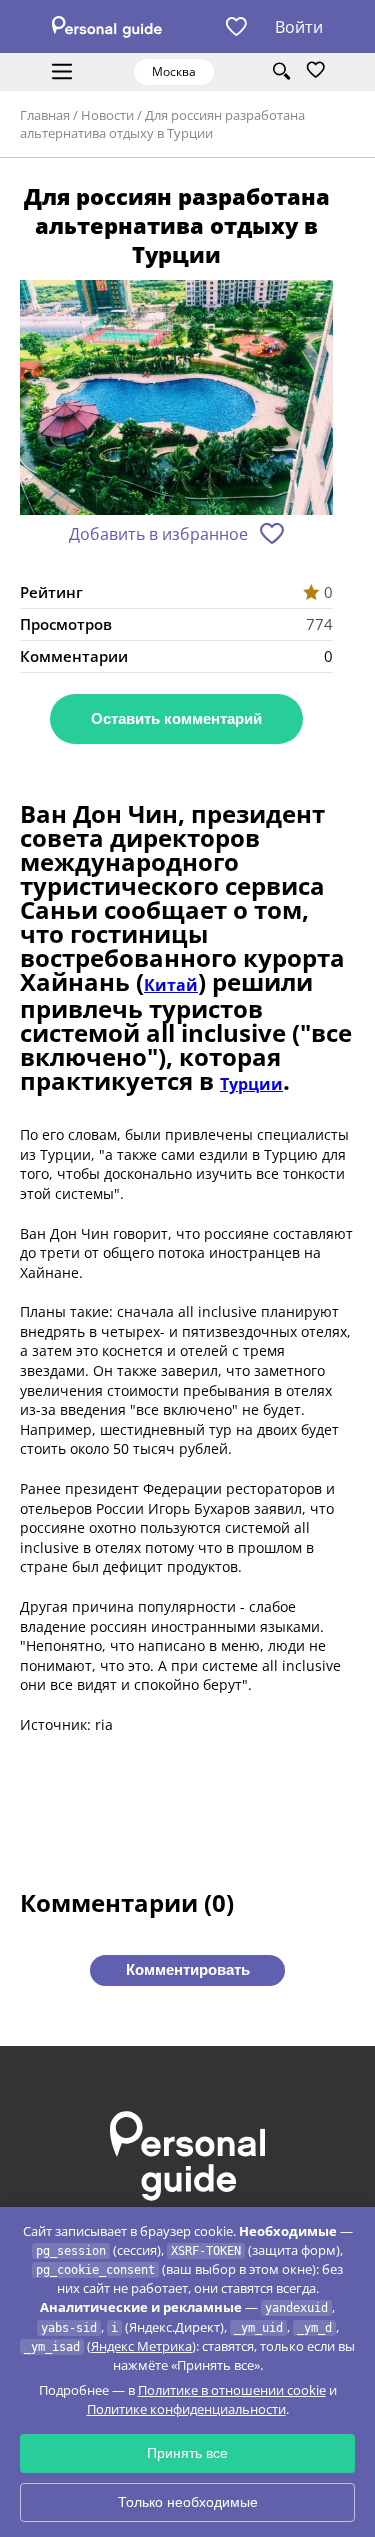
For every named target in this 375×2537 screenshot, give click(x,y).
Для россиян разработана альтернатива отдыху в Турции (162, 124)
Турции (251, 1084)
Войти (299, 27)
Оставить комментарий (176, 718)
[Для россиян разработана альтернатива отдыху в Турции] (176, 399)
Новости (107, 115)
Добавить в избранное (158, 534)
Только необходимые (188, 2502)
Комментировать (188, 1969)
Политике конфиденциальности (186, 2409)
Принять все (187, 2453)
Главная (45, 115)
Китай (171, 985)
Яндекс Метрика (141, 2346)
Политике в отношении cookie (232, 2390)
